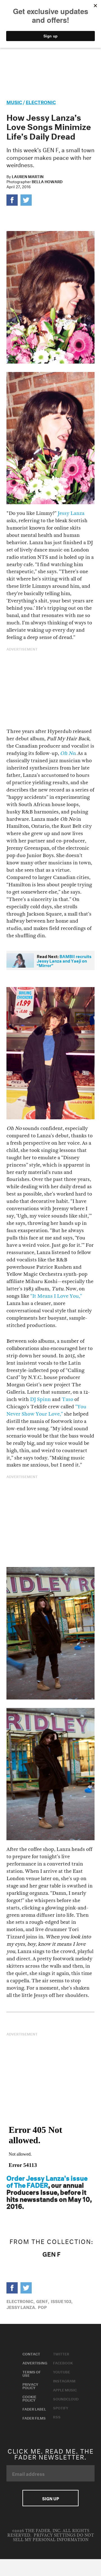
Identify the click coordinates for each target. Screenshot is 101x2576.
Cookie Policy (29, 2398)
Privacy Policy (30, 2386)
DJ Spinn (40, 1399)
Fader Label (34, 2409)
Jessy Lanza (71, 513)
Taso (67, 1399)
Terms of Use (32, 2373)
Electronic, (20, 2301)
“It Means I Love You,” (56, 1296)
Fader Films (34, 2418)
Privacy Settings (55, 2535)
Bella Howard (47, 181)
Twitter (61, 2353)
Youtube (62, 2371)
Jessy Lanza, (21, 2307)
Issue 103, (62, 2301)
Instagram (64, 2380)
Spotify (61, 2407)
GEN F (51, 2253)
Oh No (68, 753)
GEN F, (43, 2301)
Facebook (63, 2362)
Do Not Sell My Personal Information (53, 2538)
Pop (42, 2307)
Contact (31, 2353)
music (14, 101)
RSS (57, 2416)
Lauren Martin (28, 176)
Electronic (41, 101)
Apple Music (65, 2389)
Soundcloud (66, 2398)
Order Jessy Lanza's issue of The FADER (47, 2181)
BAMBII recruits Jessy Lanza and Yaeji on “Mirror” (64, 960)
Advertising (35, 2362)
